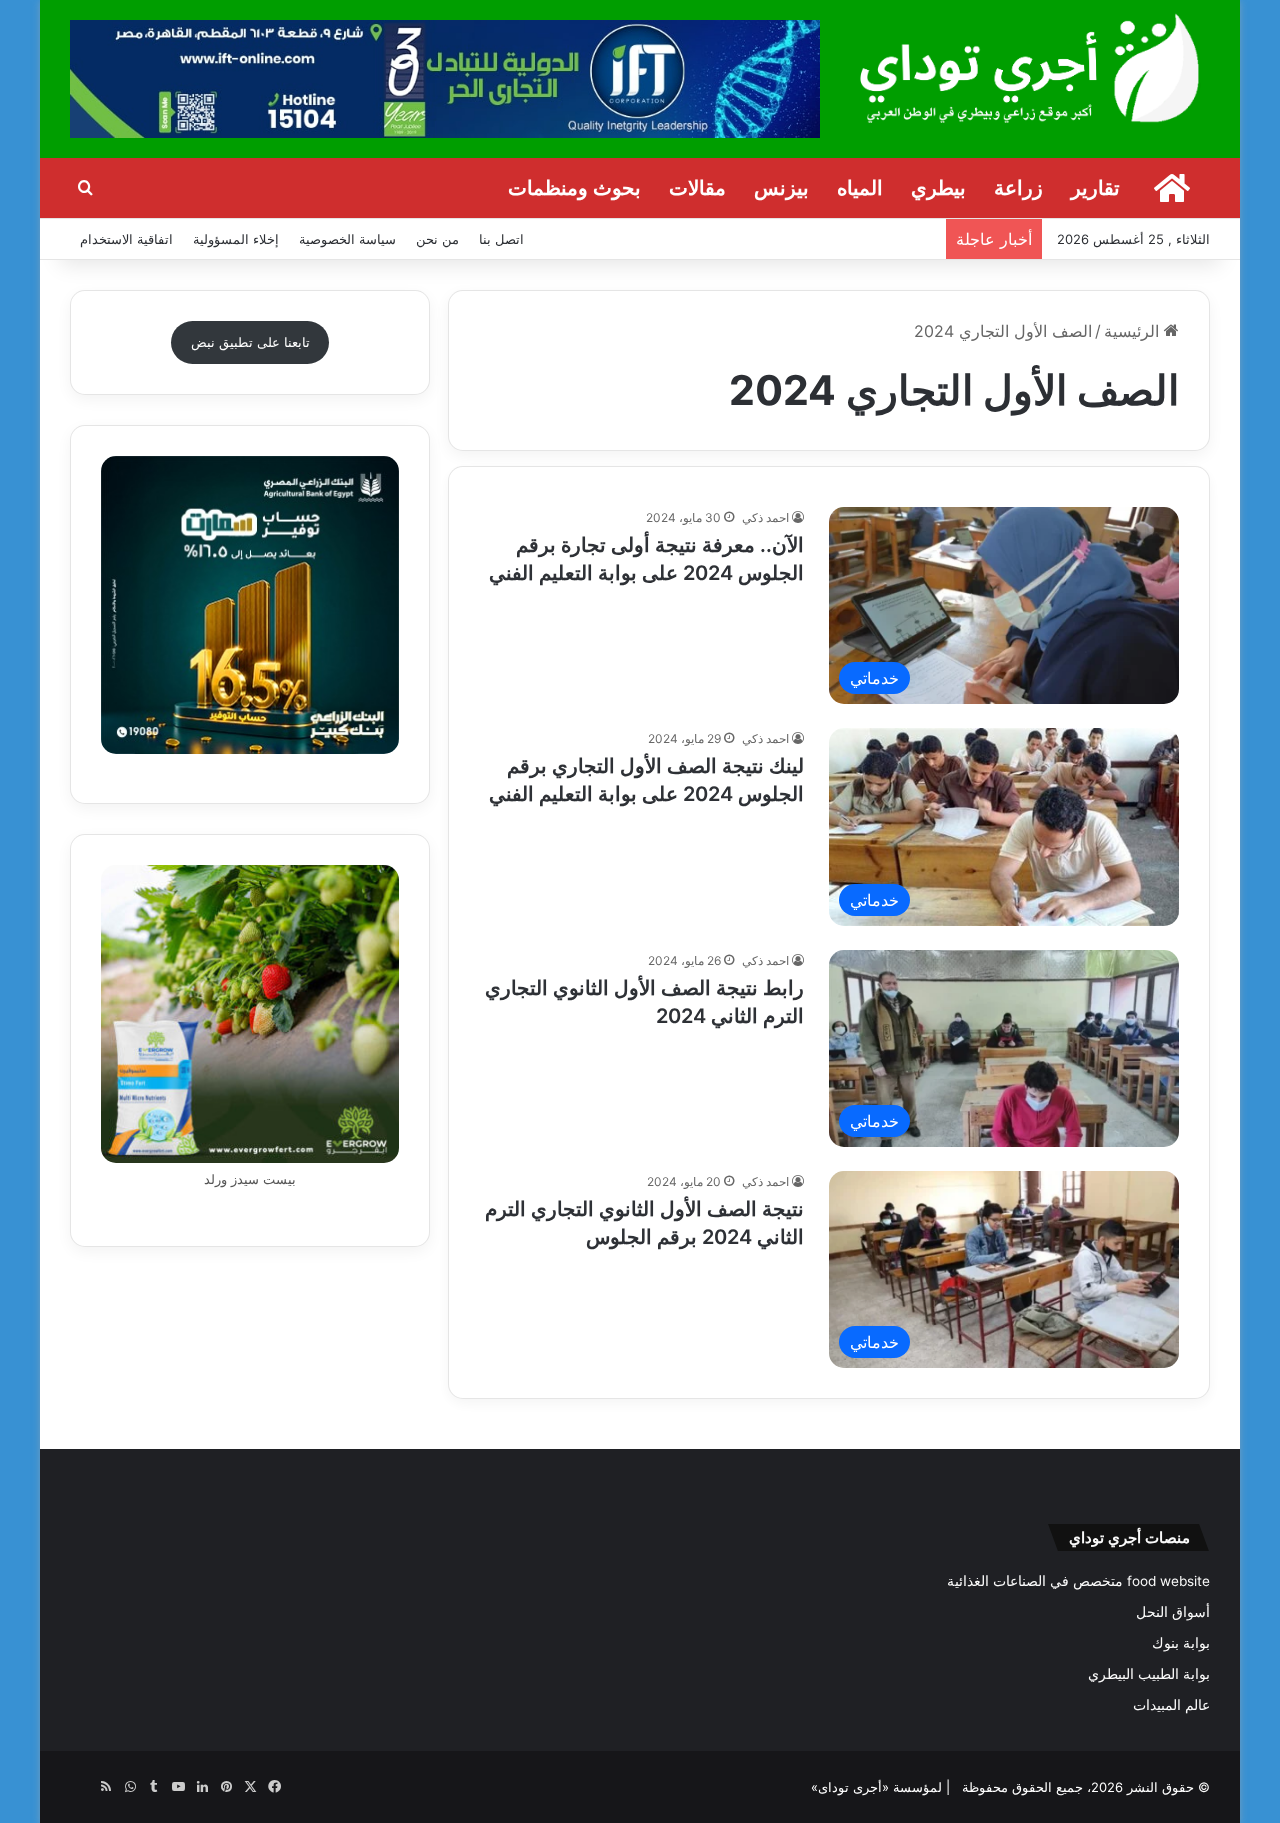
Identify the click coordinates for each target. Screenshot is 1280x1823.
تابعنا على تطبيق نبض (250, 342)
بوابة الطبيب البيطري (1149, 1674)
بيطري (938, 188)
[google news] (82, 1787)
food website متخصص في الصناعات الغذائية (1078, 1581)
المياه (860, 188)
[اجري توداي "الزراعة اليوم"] (1030, 67)
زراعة (1018, 188)
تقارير (1095, 188)
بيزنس (781, 188)
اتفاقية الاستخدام (126, 239)
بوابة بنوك (1181, 1643)
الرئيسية (1134, 331)
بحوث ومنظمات (574, 188)
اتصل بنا (501, 239)
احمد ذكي (765, 517)
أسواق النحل (1173, 1612)
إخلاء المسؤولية (236, 239)
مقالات (697, 188)
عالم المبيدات (1171, 1705)
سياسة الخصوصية (347, 239)
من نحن (437, 239)
